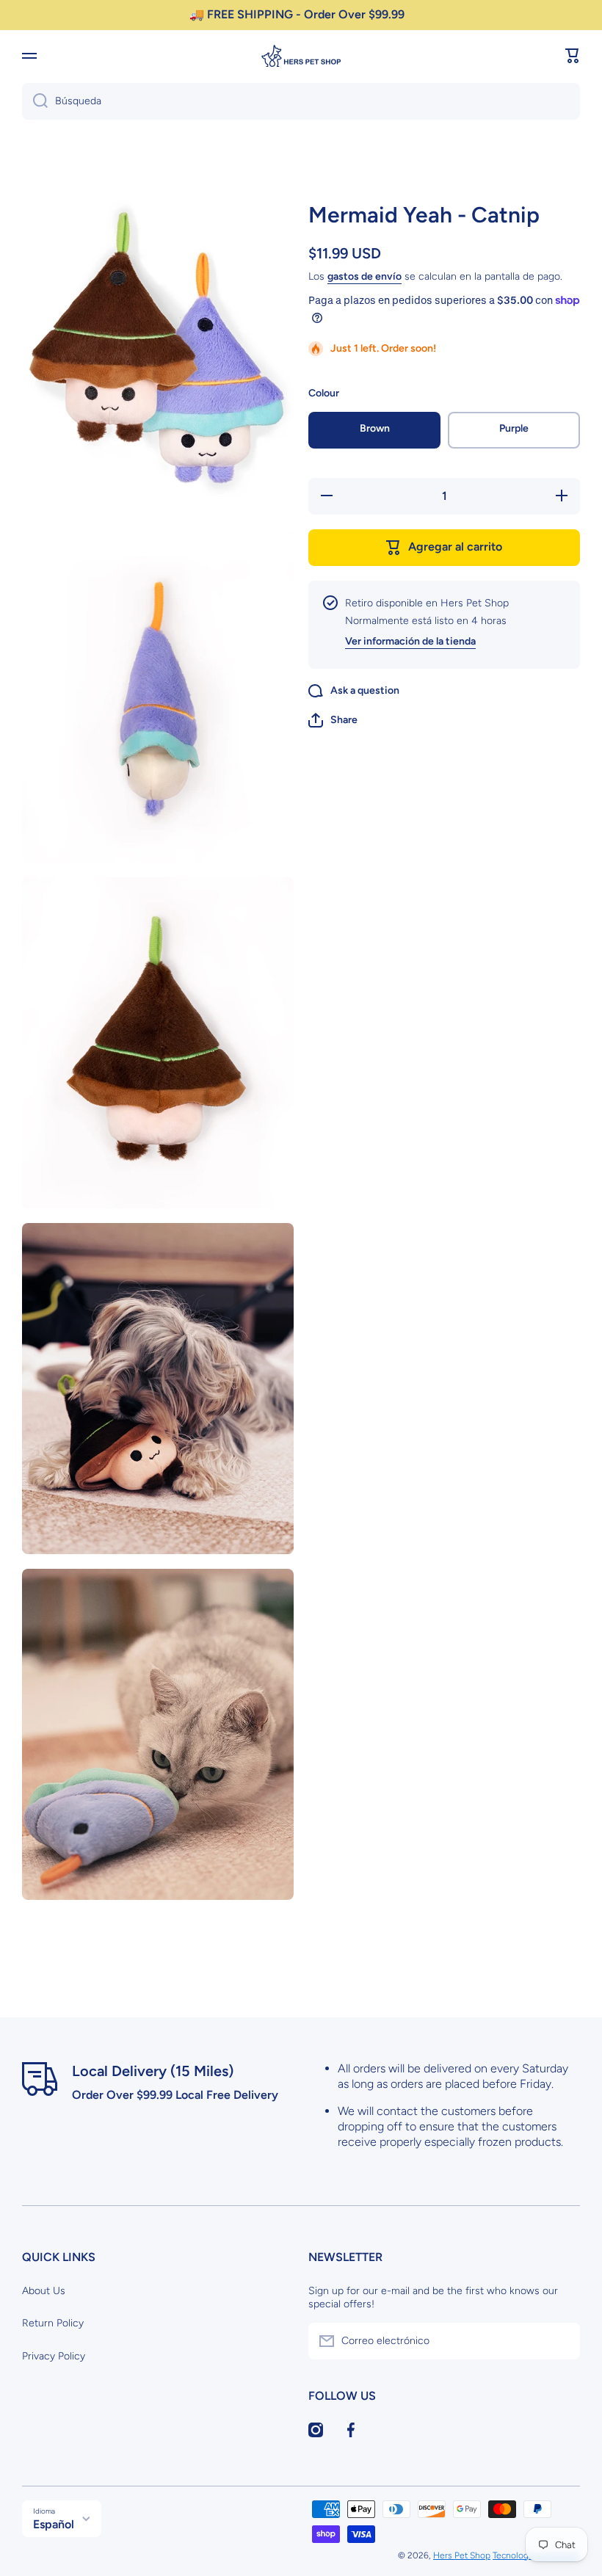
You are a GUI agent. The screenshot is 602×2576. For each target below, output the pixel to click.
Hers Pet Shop (462, 2555)
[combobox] (301, 101)
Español (54, 2524)
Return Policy (53, 2323)
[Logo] (301, 56)
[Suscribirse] (562, 2341)
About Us (44, 2291)
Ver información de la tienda (410, 641)
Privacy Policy (54, 2356)
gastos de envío (365, 276)
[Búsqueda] (35, 101)
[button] (573, 56)
